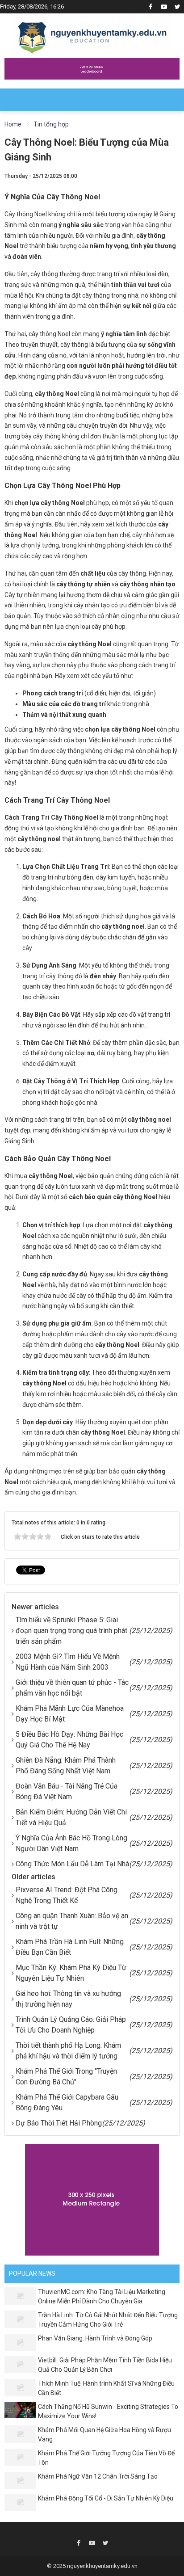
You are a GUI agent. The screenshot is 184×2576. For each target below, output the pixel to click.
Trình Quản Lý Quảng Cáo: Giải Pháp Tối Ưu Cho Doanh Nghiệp (71, 2025)
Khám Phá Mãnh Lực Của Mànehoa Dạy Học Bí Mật (70, 1714)
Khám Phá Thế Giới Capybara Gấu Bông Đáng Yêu (67, 2102)
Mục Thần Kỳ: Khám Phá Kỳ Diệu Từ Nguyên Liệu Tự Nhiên (71, 1973)
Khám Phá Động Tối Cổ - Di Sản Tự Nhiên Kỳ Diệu (106, 2498)
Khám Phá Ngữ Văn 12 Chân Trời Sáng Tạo (98, 2476)
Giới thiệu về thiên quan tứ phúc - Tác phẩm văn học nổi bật (72, 1688)
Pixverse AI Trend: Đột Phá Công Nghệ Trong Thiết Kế (67, 1895)
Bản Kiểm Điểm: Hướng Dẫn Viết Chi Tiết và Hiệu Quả (71, 1817)
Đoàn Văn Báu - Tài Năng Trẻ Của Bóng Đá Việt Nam (67, 1791)
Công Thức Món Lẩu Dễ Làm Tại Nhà (72, 1864)
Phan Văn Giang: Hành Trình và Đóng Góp (95, 2338)
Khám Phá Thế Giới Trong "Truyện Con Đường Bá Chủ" (66, 2077)
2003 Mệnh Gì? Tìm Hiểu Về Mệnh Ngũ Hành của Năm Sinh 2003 (68, 1662)
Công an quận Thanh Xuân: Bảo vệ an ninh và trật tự (72, 1921)
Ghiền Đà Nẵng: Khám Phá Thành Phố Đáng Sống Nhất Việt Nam (66, 1766)
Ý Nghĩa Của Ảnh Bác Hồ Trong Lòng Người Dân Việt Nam (71, 1843)
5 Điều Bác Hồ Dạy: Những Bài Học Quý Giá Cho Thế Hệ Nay (69, 1740)
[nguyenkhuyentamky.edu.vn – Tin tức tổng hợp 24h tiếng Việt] (92, 35)
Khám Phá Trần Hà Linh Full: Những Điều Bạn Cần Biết (70, 1947)
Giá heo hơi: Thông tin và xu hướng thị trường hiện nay (68, 1999)
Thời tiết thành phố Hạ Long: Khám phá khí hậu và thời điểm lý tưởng (68, 2051)
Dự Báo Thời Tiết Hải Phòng (59, 2123)
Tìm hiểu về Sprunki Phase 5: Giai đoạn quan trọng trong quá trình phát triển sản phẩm (71, 1631)
